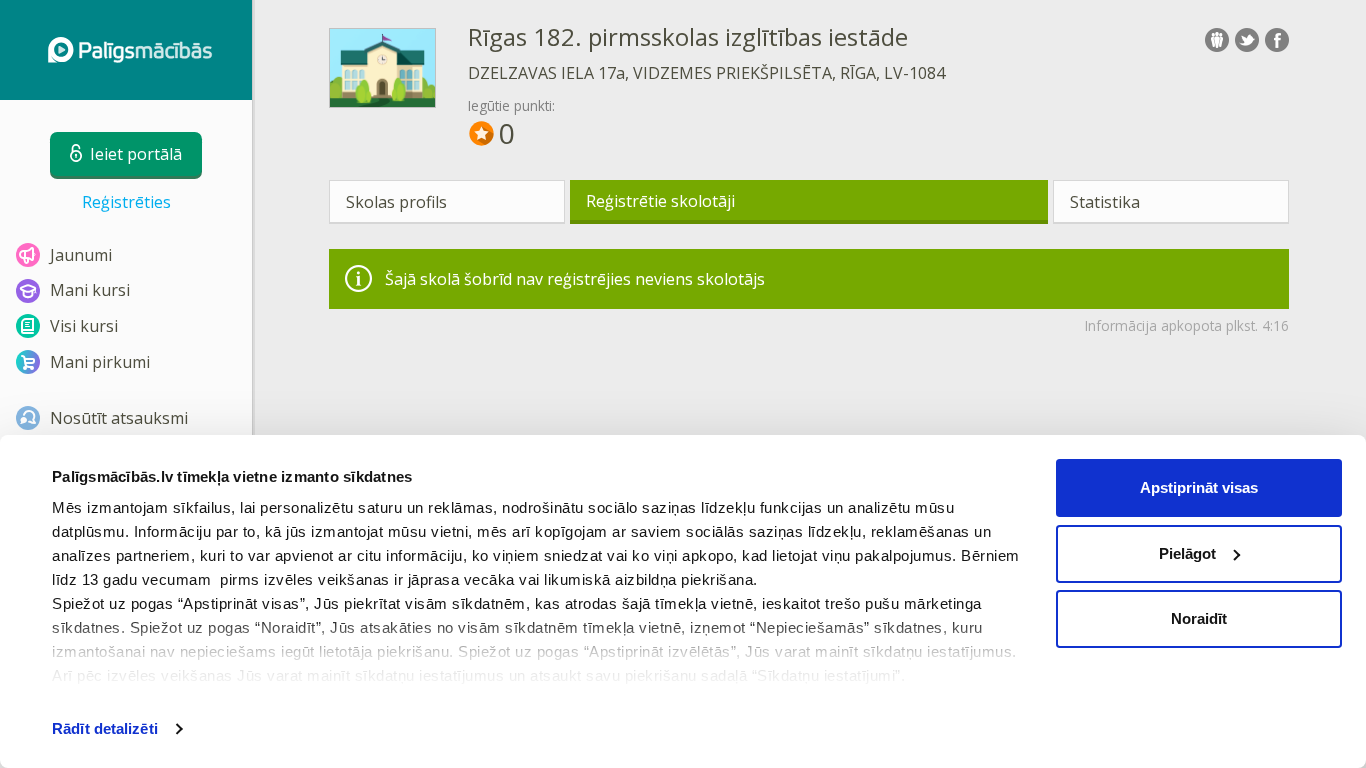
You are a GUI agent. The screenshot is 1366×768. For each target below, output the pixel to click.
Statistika (1105, 202)
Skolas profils (396, 202)
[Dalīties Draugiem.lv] (1217, 40)
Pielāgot (1187, 553)
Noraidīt (1199, 618)
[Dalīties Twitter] (1247, 40)
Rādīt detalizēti (105, 728)
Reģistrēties (126, 202)
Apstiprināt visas (1199, 487)
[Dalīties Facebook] (1277, 40)
